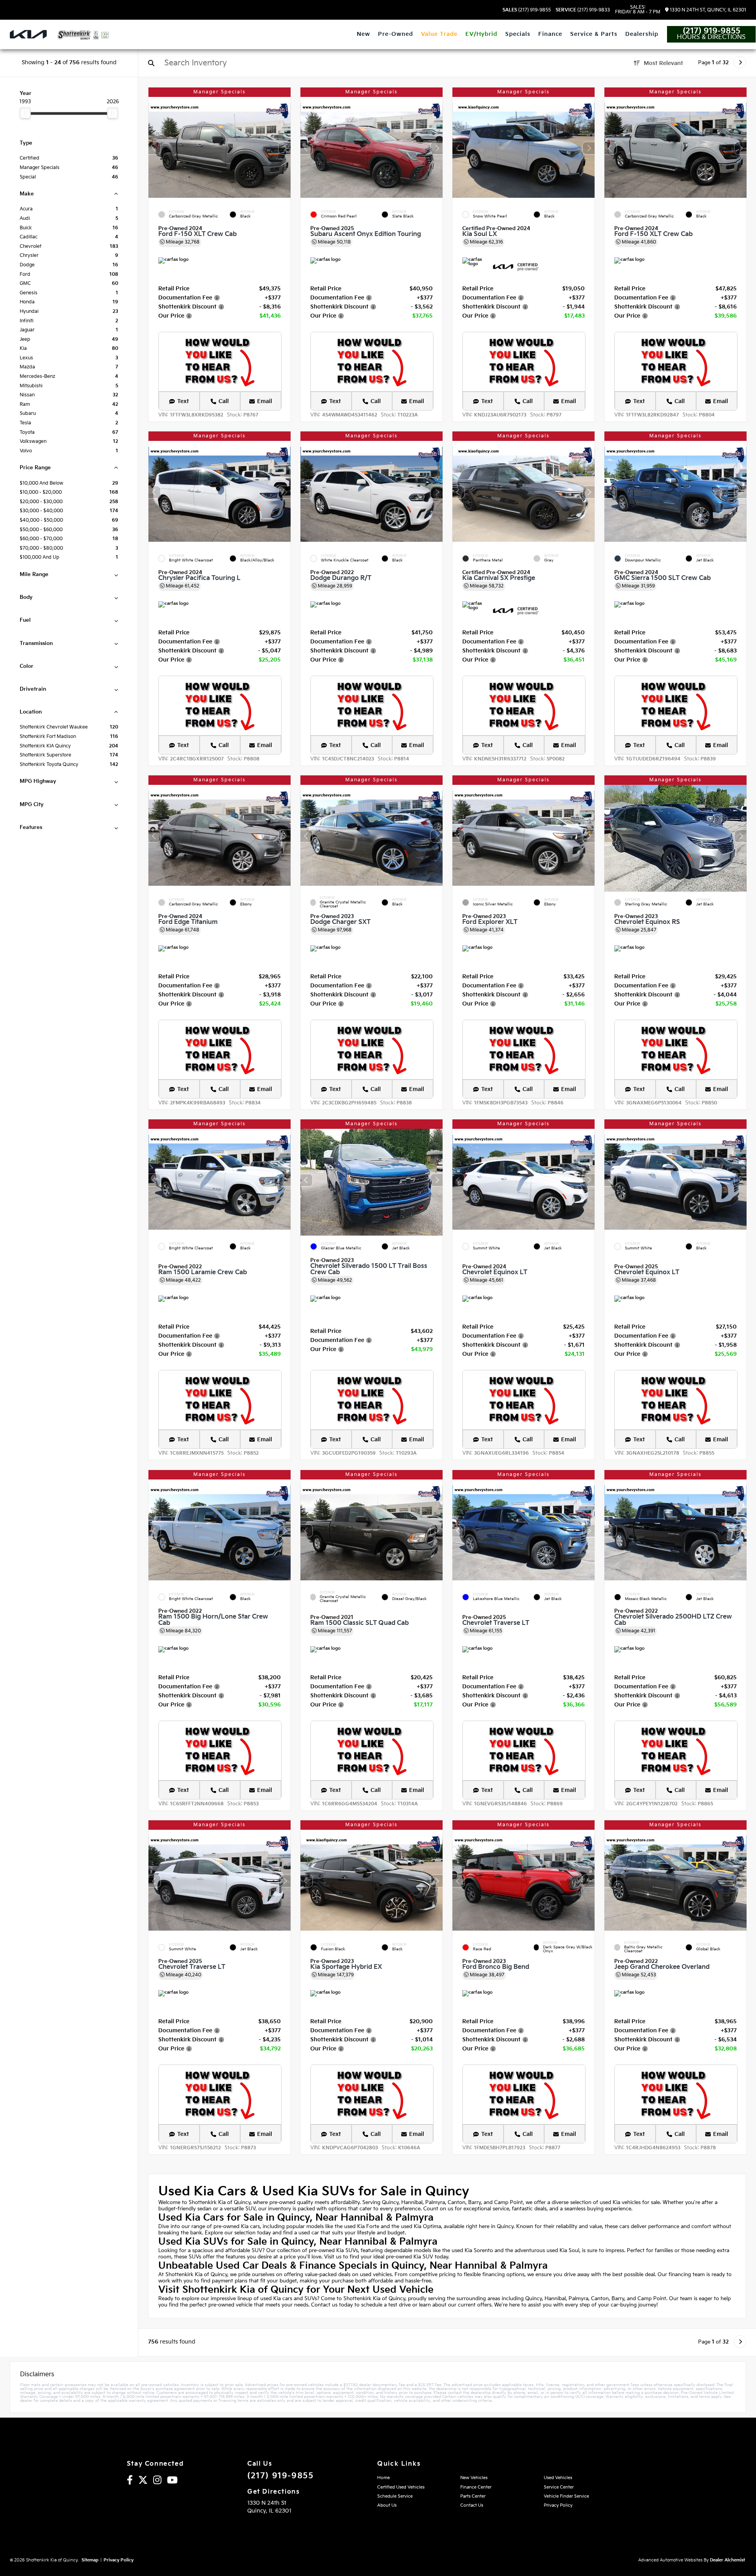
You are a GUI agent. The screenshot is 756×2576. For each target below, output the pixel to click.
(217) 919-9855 (527, 10)
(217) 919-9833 (583, 10)
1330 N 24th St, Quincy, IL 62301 (707, 10)
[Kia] (28, 34)
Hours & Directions (711, 37)
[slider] (25, 113)
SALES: (638, 10)
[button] (285, 148)
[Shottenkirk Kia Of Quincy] (83, 35)
